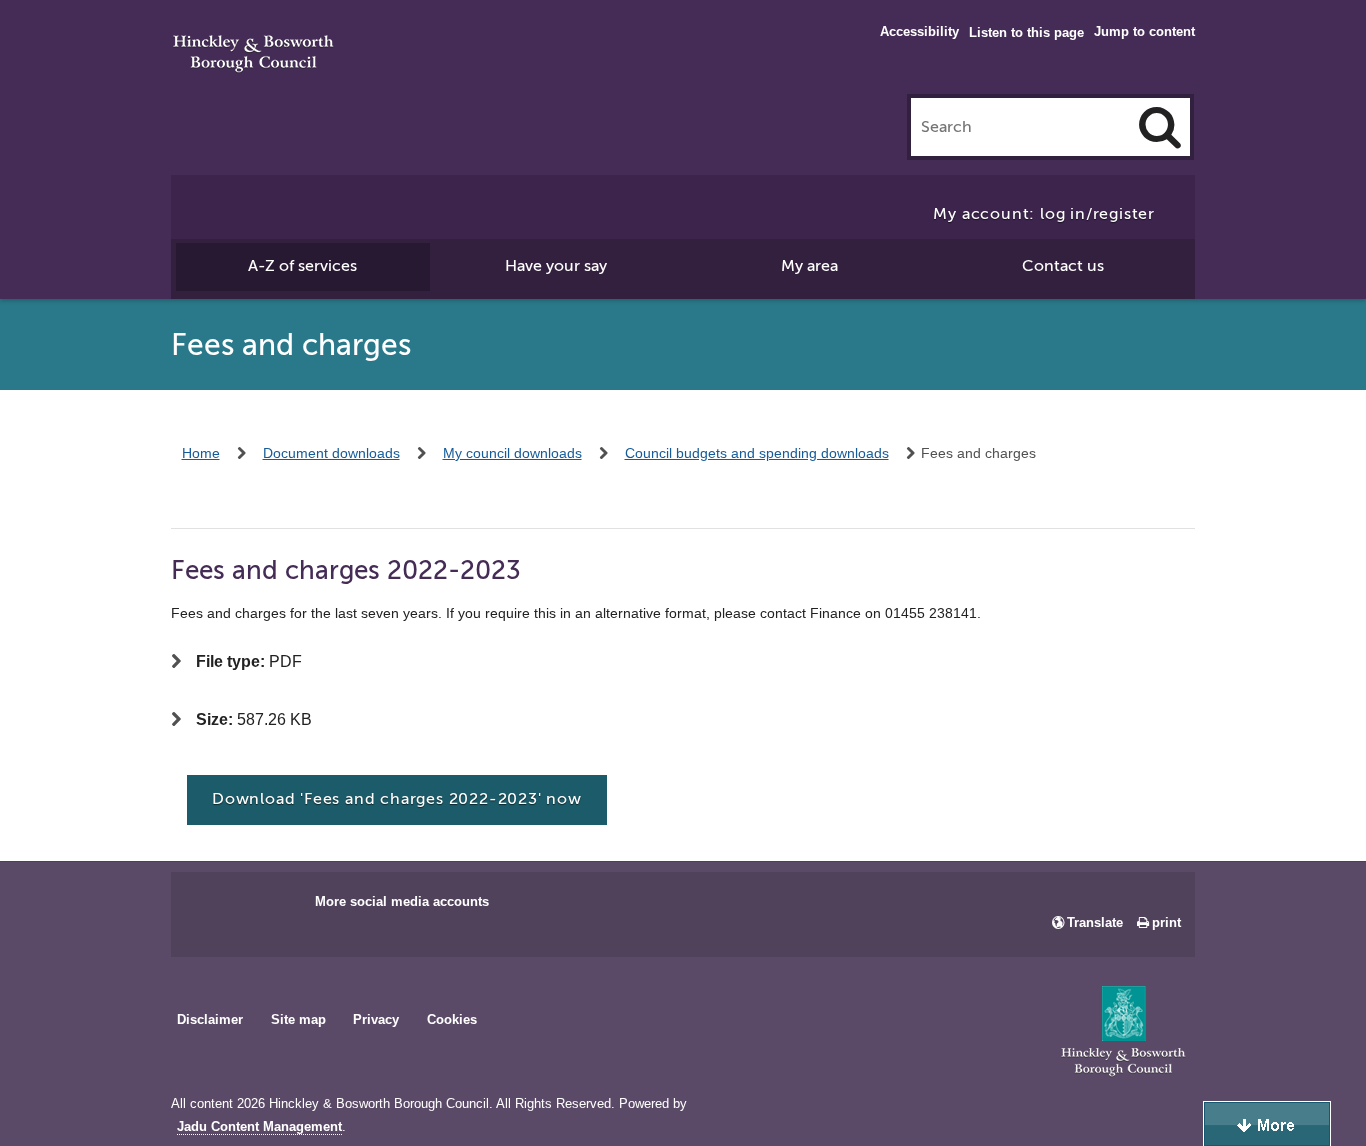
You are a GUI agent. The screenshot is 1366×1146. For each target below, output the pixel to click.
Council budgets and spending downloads (757, 453)
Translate (1095, 922)
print (1166, 922)
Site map (298, 1019)
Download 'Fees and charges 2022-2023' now (397, 799)
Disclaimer (210, 1019)
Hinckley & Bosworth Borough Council (253, 55)
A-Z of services (302, 266)
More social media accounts (402, 901)
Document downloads (331, 453)
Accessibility (919, 31)
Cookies (452, 1019)
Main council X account (269, 908)
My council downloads (512, 453)
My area (809, 266)
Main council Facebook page (207, 908)
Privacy (376, 1019)
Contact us (1063, 266)
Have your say (556, 266)
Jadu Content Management (259, 1127)
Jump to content (1144, 31)
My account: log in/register (1044, 214)
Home (201, 453)
